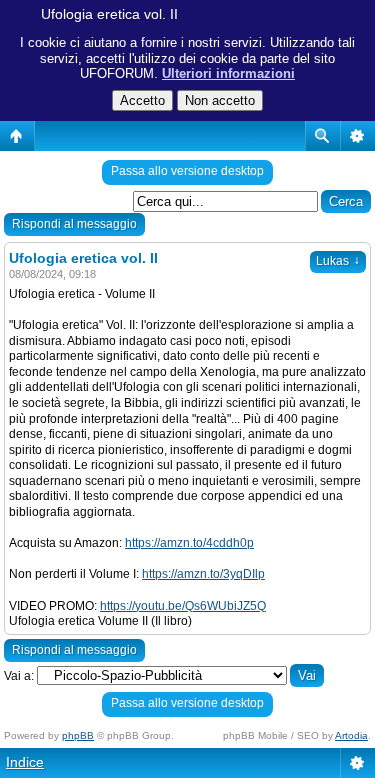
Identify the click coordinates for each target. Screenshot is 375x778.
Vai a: (19, 676)
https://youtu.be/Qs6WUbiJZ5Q (183, 606)
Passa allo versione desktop (187, 171)
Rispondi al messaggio (74, 224)
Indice (25, 762)
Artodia (351, 735)
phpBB (78, 735)
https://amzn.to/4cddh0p (189, 543)
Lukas (338, 261)
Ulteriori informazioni (228, 73)
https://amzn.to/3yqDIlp (203, 574)
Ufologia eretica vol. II (109, 14)
